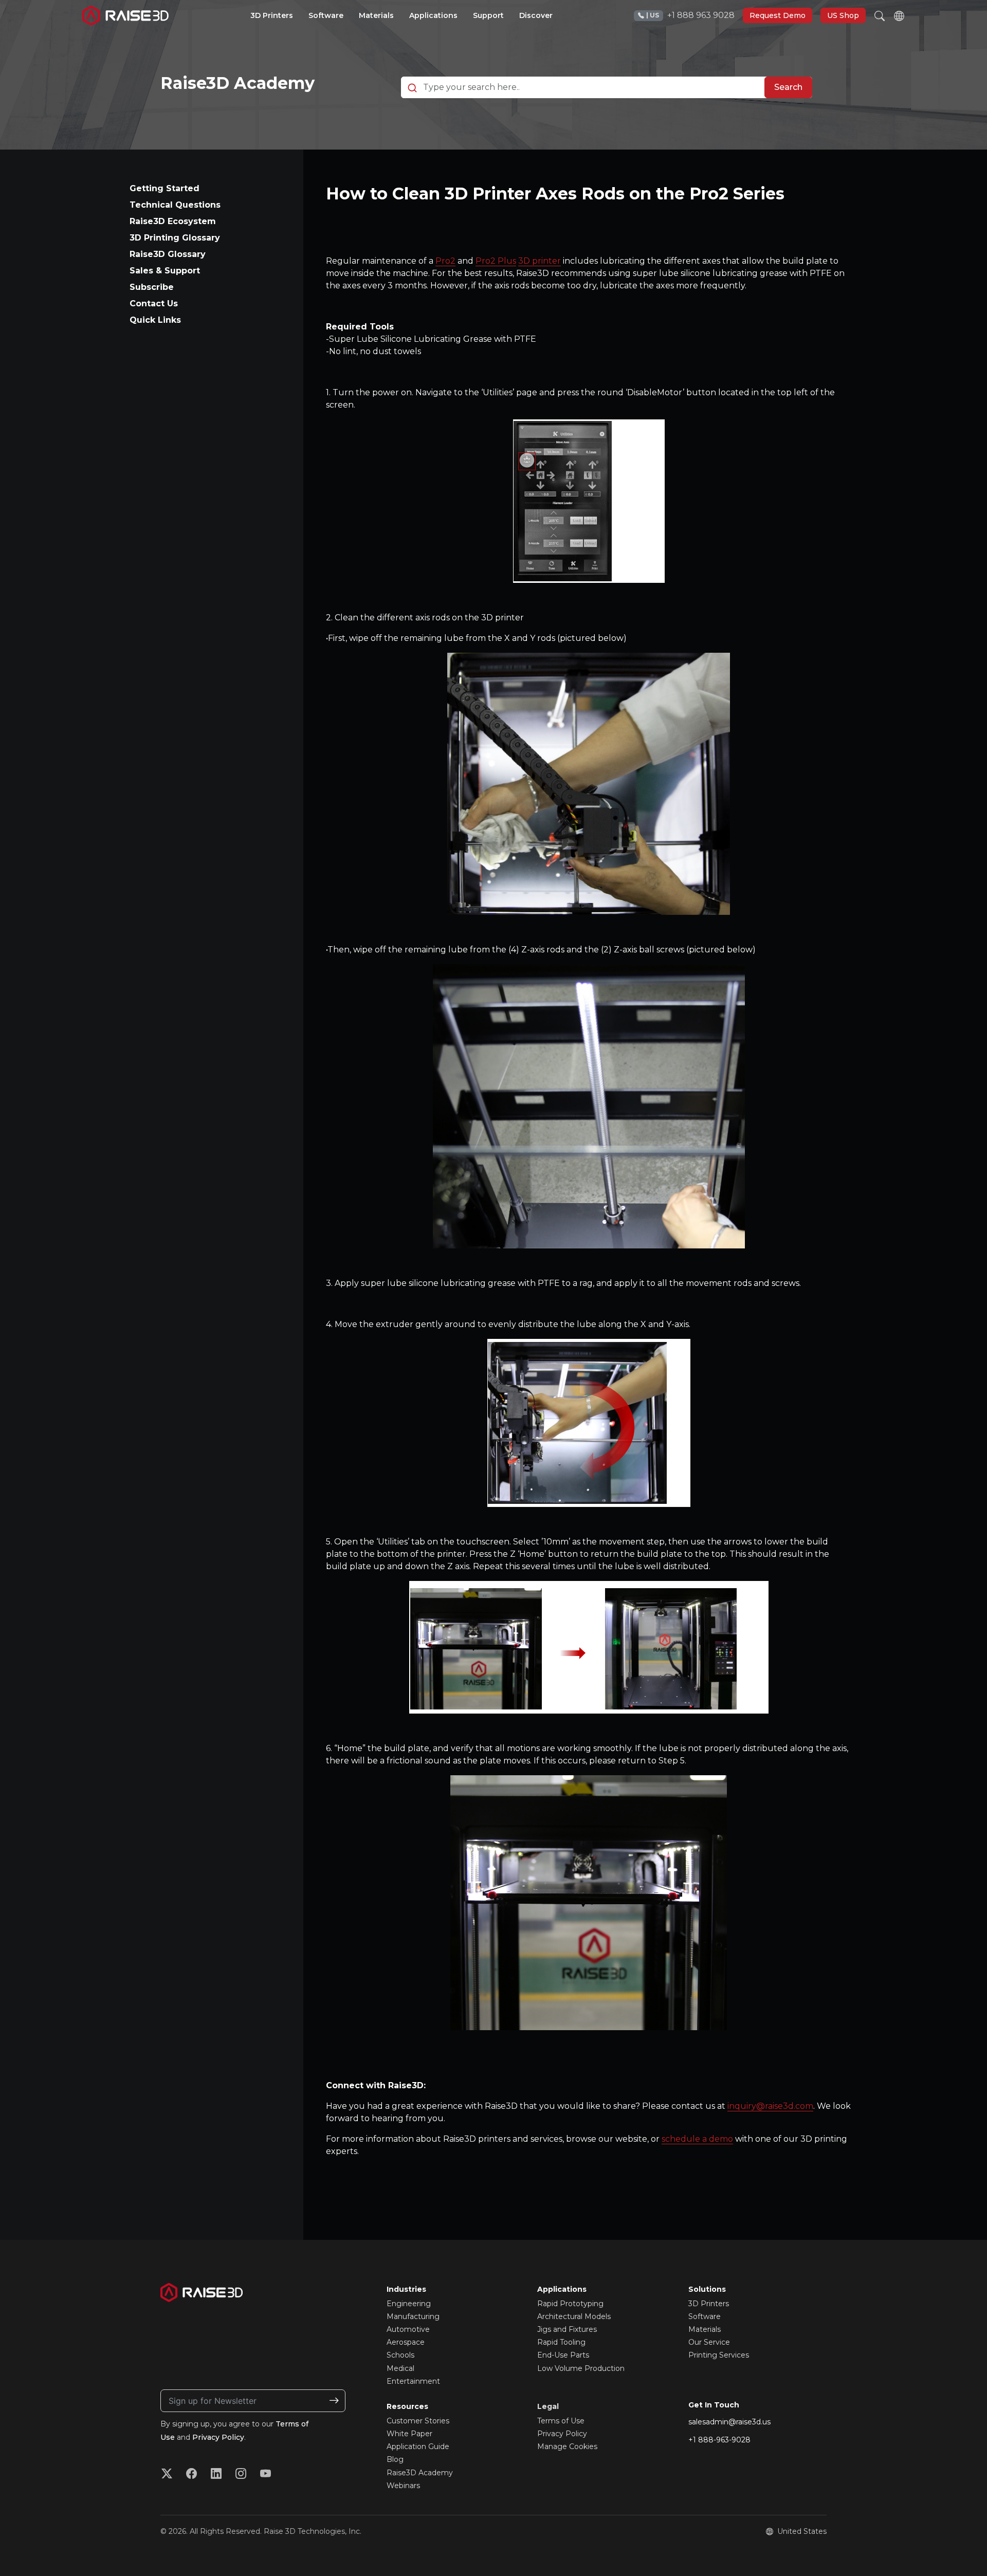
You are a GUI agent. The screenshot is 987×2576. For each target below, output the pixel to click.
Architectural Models (574, 2316)
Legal (548, 2406)
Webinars (403, 2486)
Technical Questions (175, 205)
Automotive (408, 2329)
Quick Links (155, 320)
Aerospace (406, 2342)
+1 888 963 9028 (690, 15)
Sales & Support (165, 271)
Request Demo (778, 15)
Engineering (409, 2304)
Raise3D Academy (237, 83)
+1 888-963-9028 (719, 2440)
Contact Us (154, 303)
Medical (400, 2368)
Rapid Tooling (561, 2342)
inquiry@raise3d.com (770, 2106)
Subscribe (152, 287)
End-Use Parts (563, 2355)
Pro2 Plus (496, 261)
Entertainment (413, 2381)
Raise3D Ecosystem (173, 221)
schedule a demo (697, 2139)
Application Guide (418, 2446)
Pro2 (445, 261)
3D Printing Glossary (175, 238)
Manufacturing (413, 2316)
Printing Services (719, 2355)
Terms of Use (561, 2421)
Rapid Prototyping (570, 2304)
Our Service (709, 2342)
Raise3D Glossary (168, 254)
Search (788, 87)
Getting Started (164, 188)
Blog (395, 2459)
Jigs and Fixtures (567, 2329)
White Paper (409, 2434)
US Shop (843, 15)
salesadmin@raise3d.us (729, 2422)
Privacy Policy (218, 2437)
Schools (400, 2355)
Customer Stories (418, 2421)
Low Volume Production (581, 2368)
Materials (705, 2329)
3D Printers (709, 2304)
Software (705, 2316)
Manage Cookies (567, 2446)
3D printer (540, 261)
